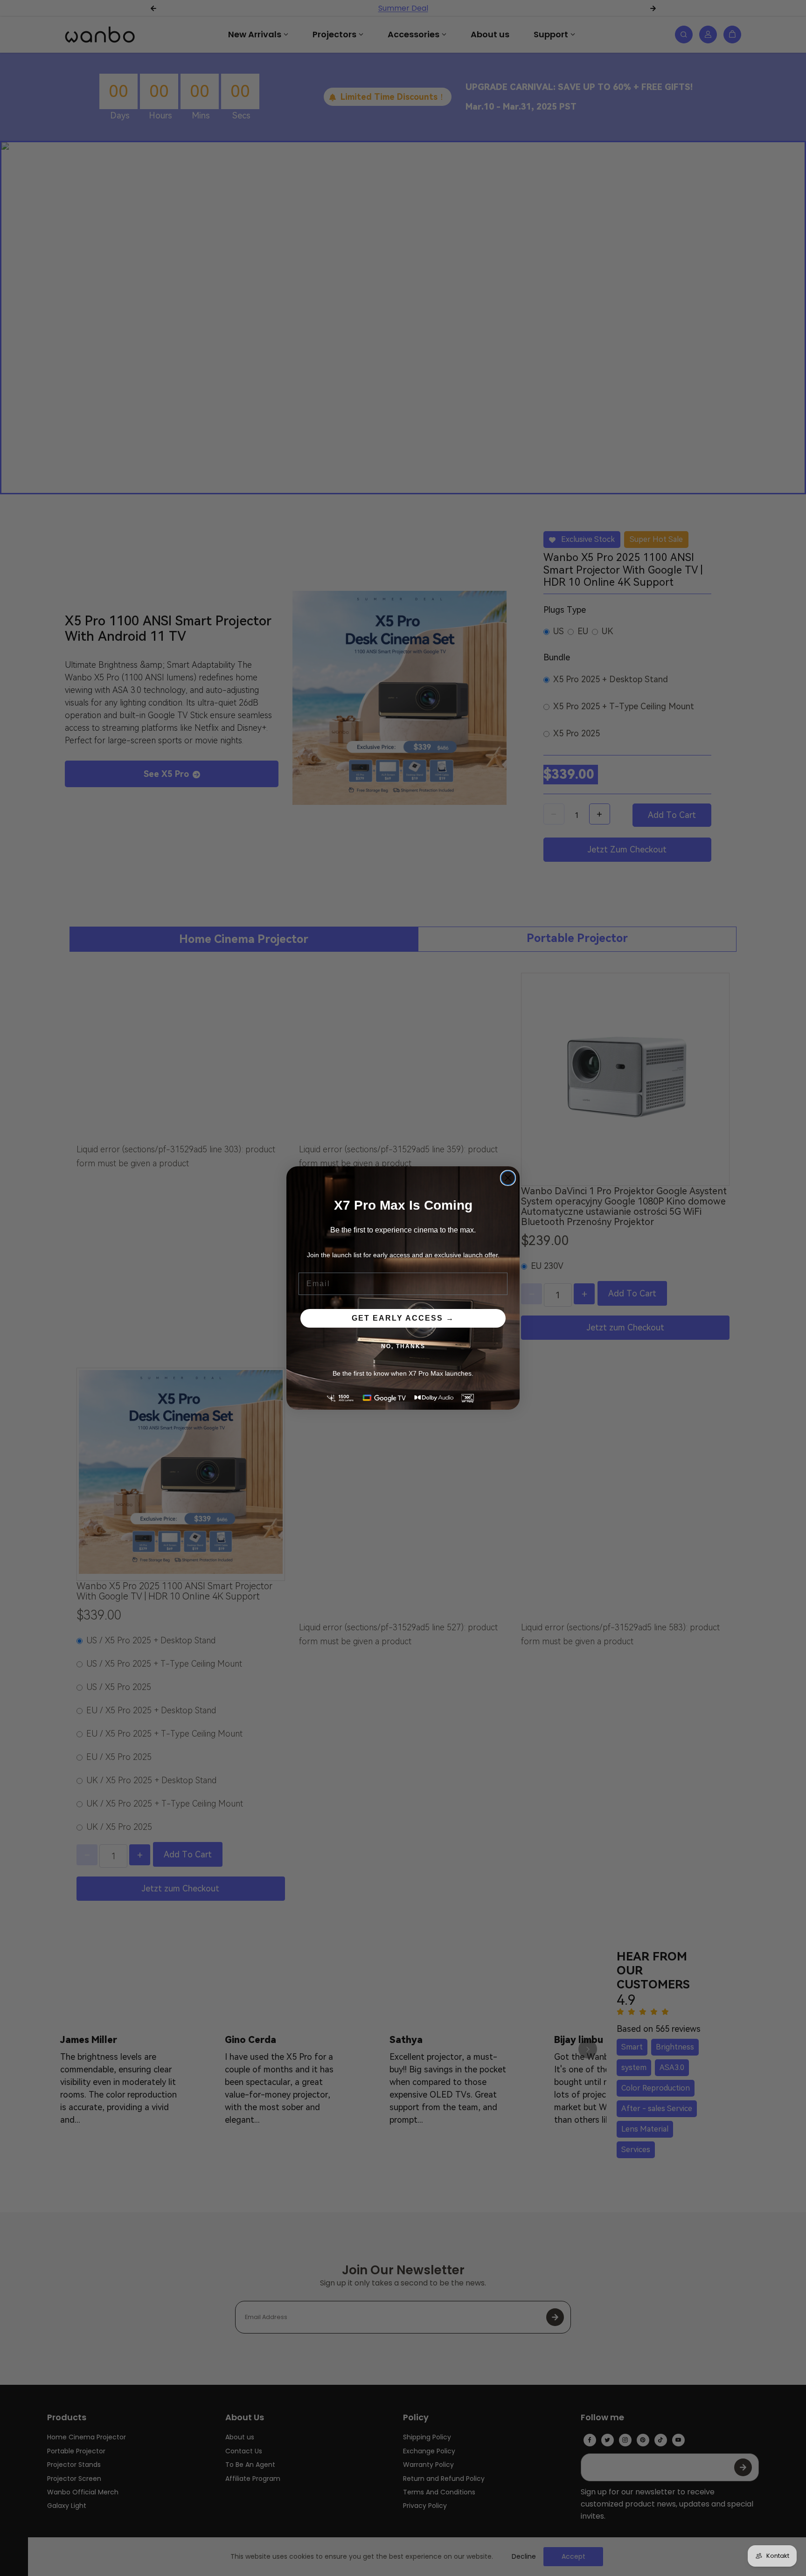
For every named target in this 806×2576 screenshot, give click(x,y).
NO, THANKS (403, 1346)
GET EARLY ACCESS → (403, 1318)
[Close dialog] (508, 1178)
